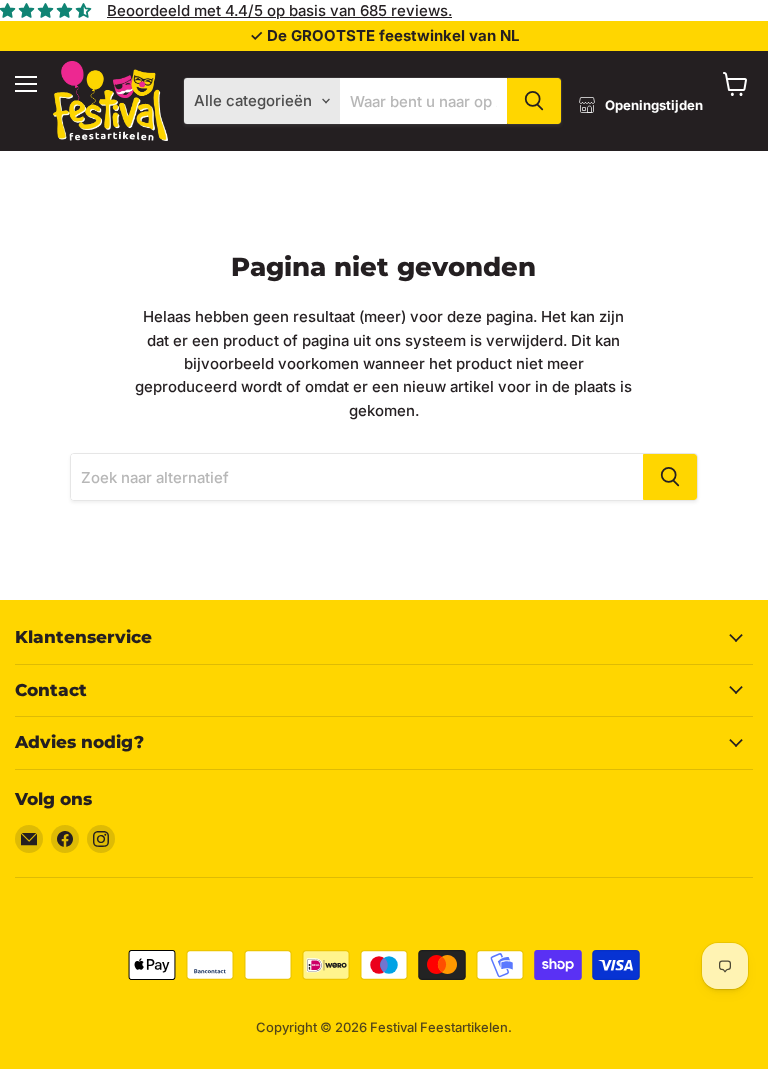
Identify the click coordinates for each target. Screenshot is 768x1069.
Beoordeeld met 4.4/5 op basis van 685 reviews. (279, 10)
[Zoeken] (534, 101)
